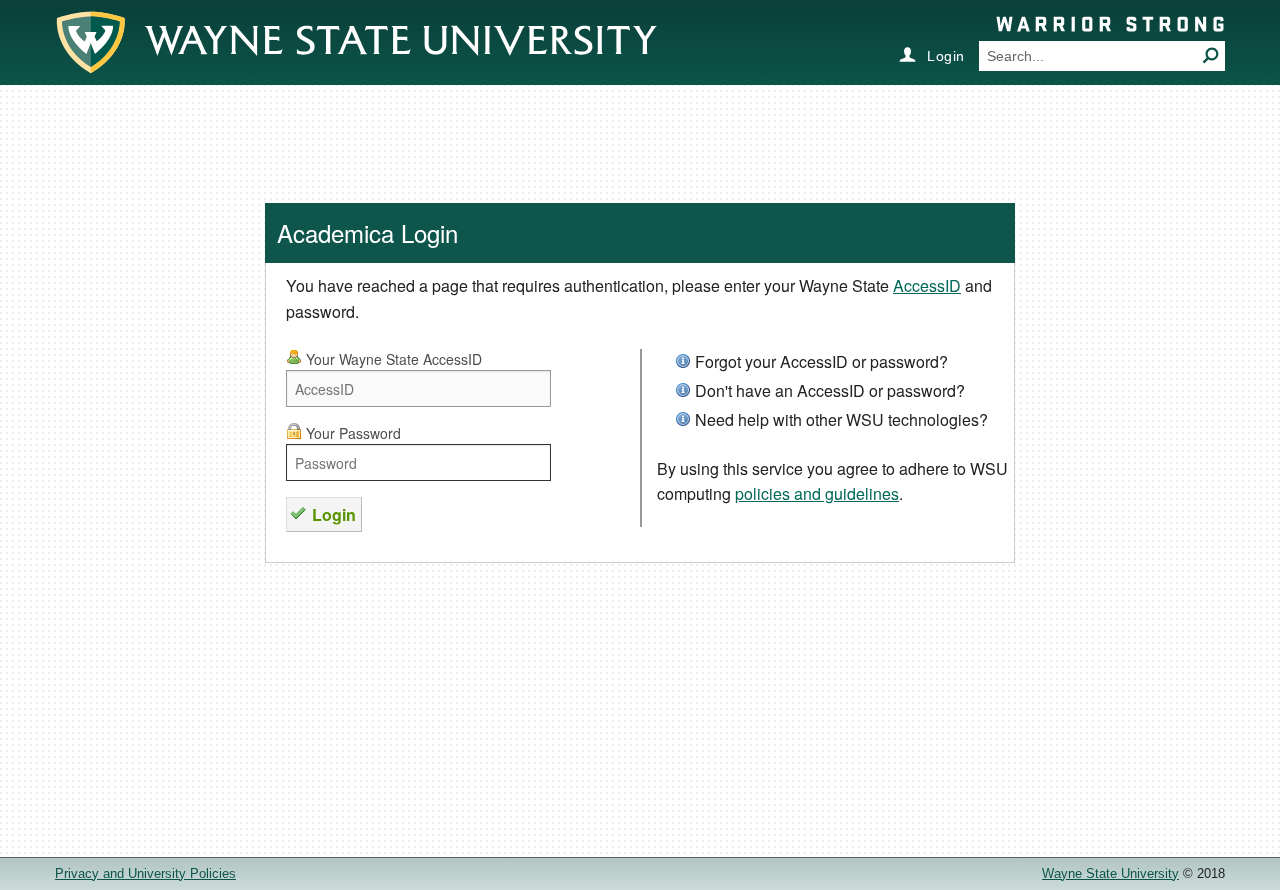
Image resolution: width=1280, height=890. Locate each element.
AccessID (927, 285)
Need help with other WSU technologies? (841, 419)
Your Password (351, 433)
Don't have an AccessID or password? (830, 390)
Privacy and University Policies (145, 873)
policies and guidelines (817, 493)
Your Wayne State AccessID (392, 359)
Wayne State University (1110, 873)
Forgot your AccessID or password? (821, 361)
